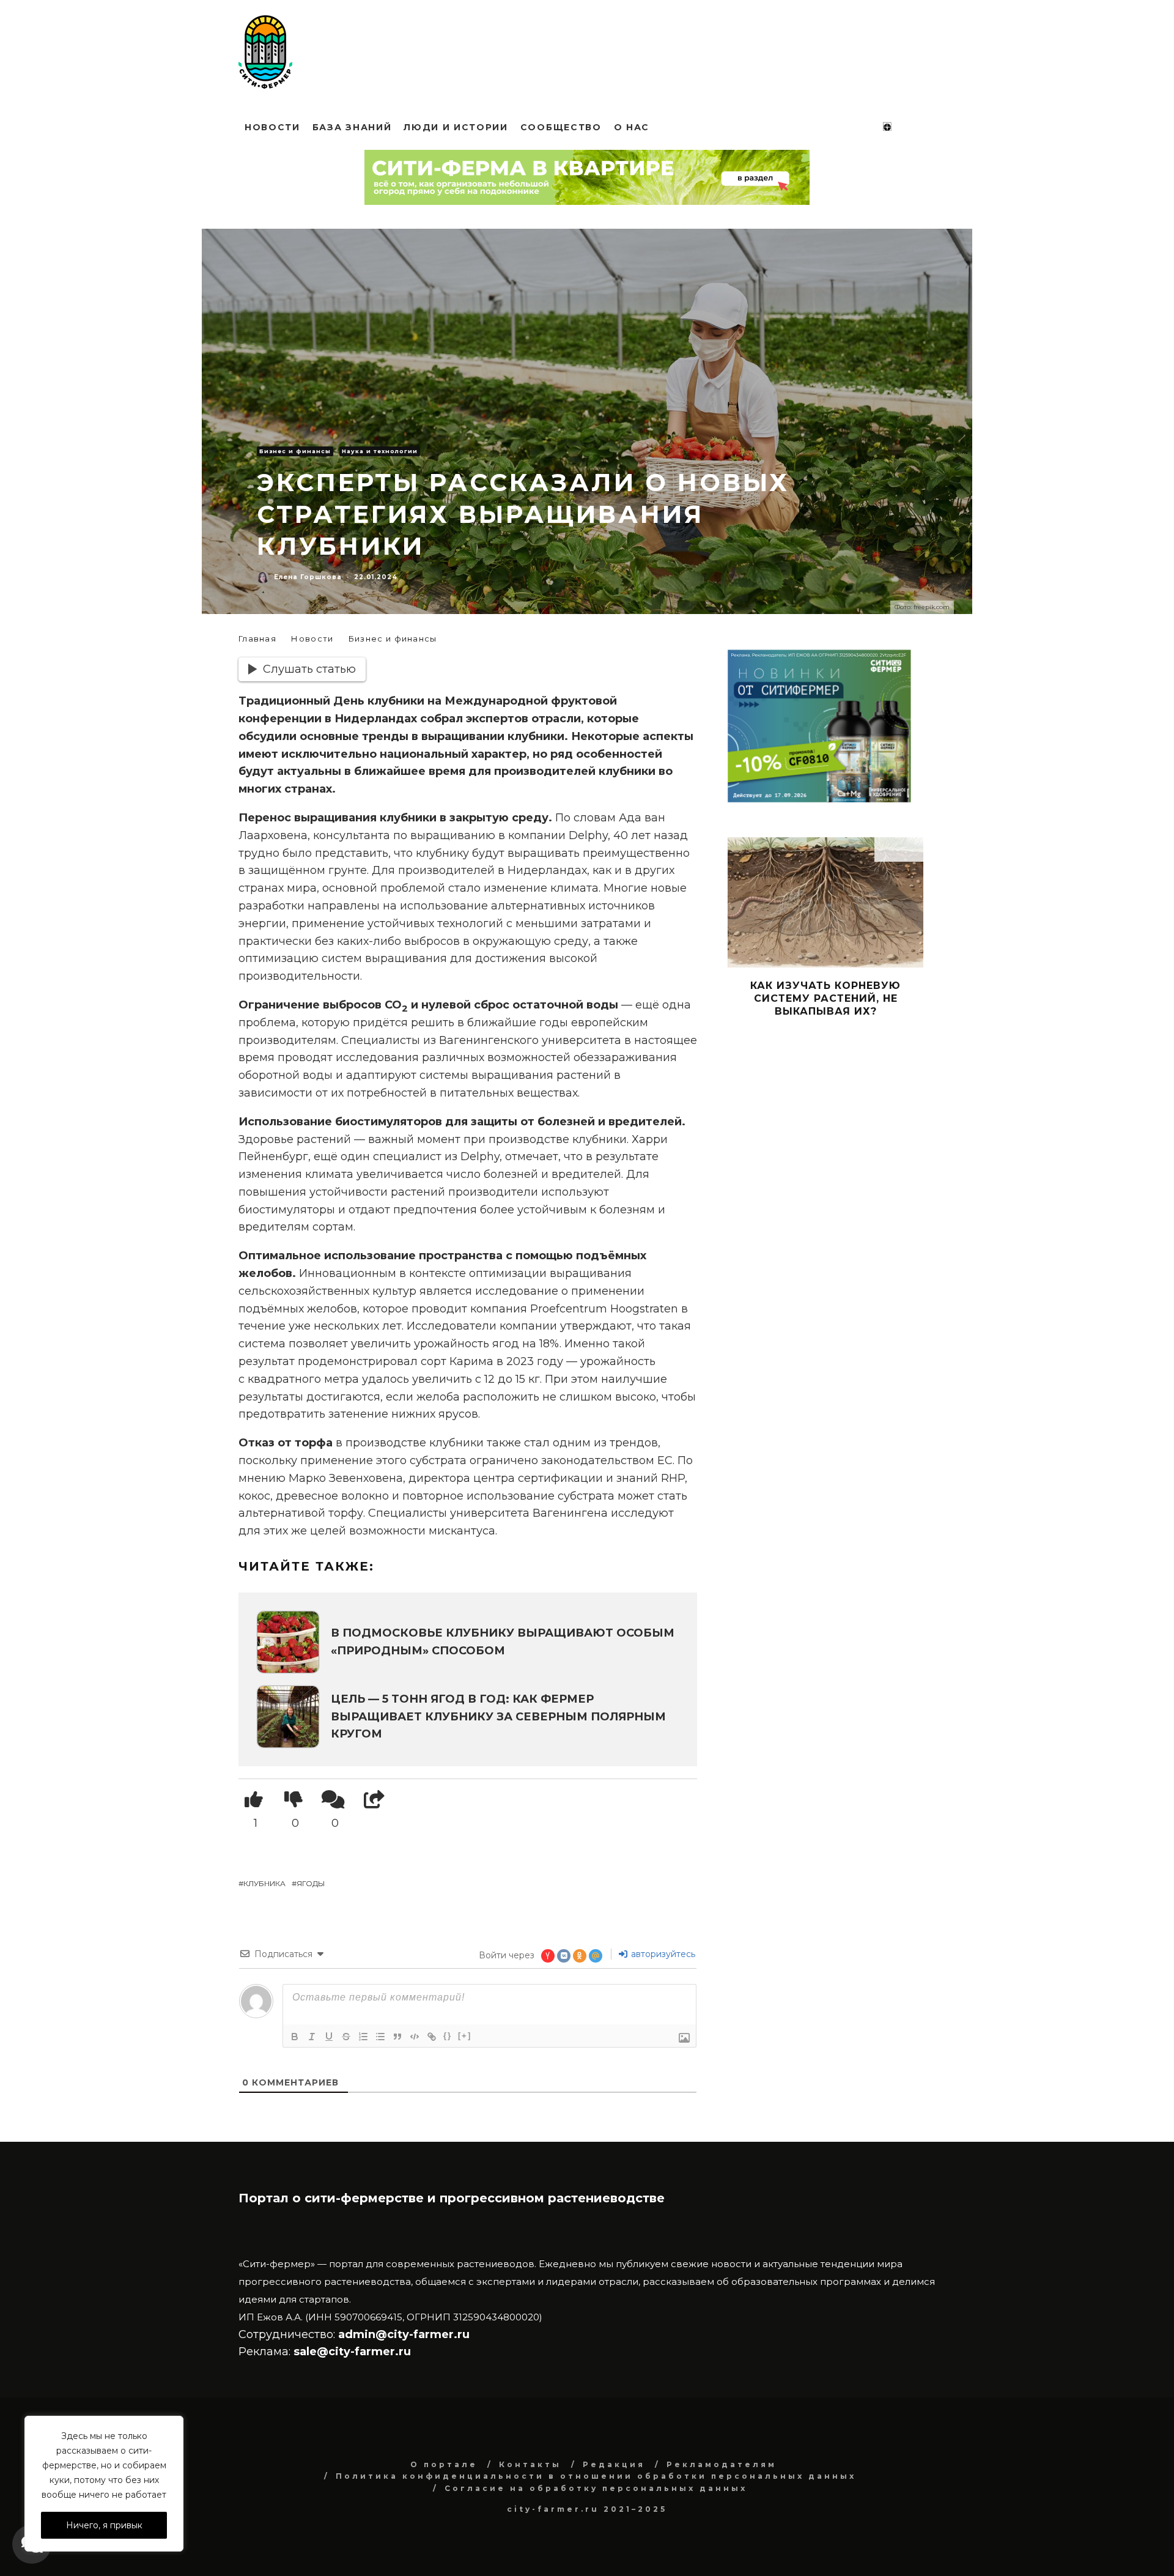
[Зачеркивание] (346, 2037)
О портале (444, 2464)
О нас (632, 127)
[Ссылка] (432, 2037)
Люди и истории (456, 127)
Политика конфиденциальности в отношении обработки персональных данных (596, 2476)
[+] (465, 2036)
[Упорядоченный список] (363, 2037)
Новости (272, 127)
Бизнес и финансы (295, 451)
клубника (264, 1883)
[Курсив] (312, 2037)
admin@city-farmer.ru (402, 2334)
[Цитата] (397, 2037)
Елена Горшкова (308, 577)
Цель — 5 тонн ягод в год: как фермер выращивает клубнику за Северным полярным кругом (498, 1717)
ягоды (311, 1883)
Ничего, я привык (104, 2525)
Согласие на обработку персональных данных (596, 2488)
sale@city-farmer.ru (352, 2352)
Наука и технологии (380, 451)
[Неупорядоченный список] (380, 2037)
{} (448, 2036)
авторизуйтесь (662, 1954)
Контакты (530, 2464)
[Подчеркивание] (329, 2037)
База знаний (352, 127)
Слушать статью (309, 669)
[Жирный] (295, 2037)
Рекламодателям (722, 2464)
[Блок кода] (415, 2037)
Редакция (614, 2464)
